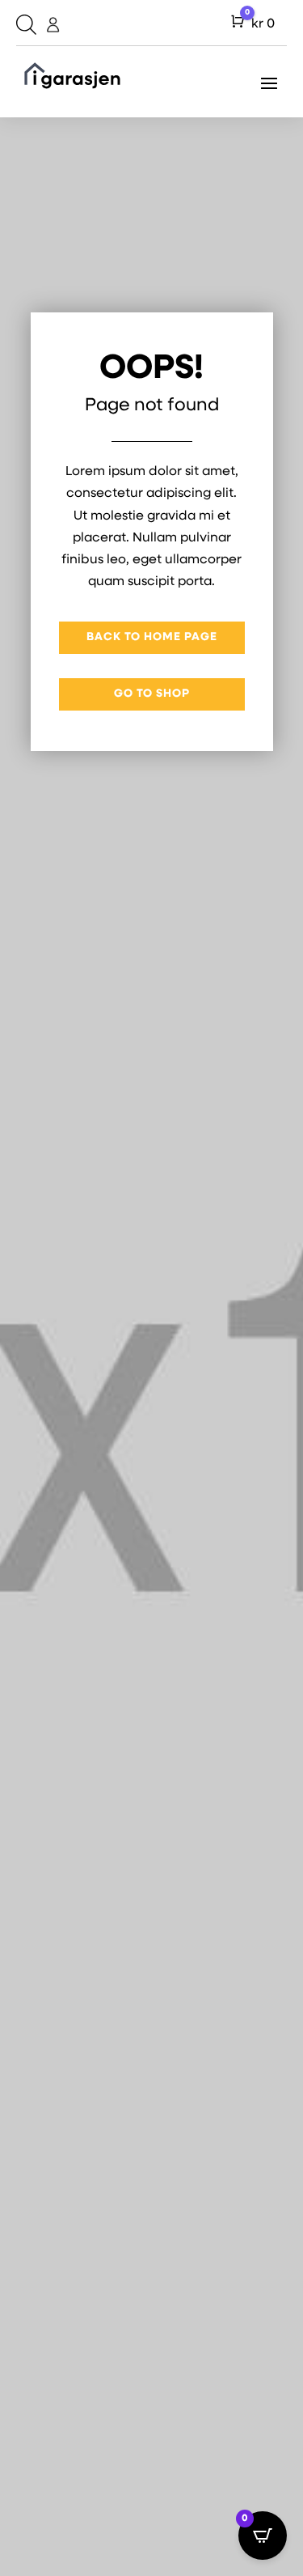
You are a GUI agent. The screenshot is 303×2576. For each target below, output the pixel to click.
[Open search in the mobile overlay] (24, 25)
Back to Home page (152, 637)
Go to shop (152, 694)
